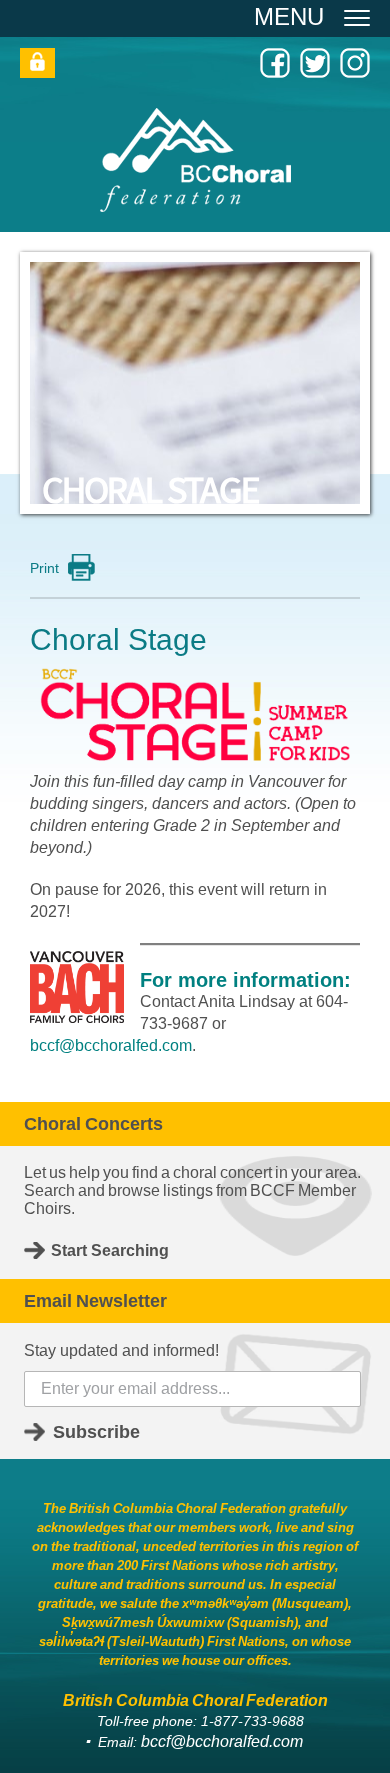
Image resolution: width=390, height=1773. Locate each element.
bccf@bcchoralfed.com (111, 1045)
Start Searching (110, 1250)
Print (44, 568)
